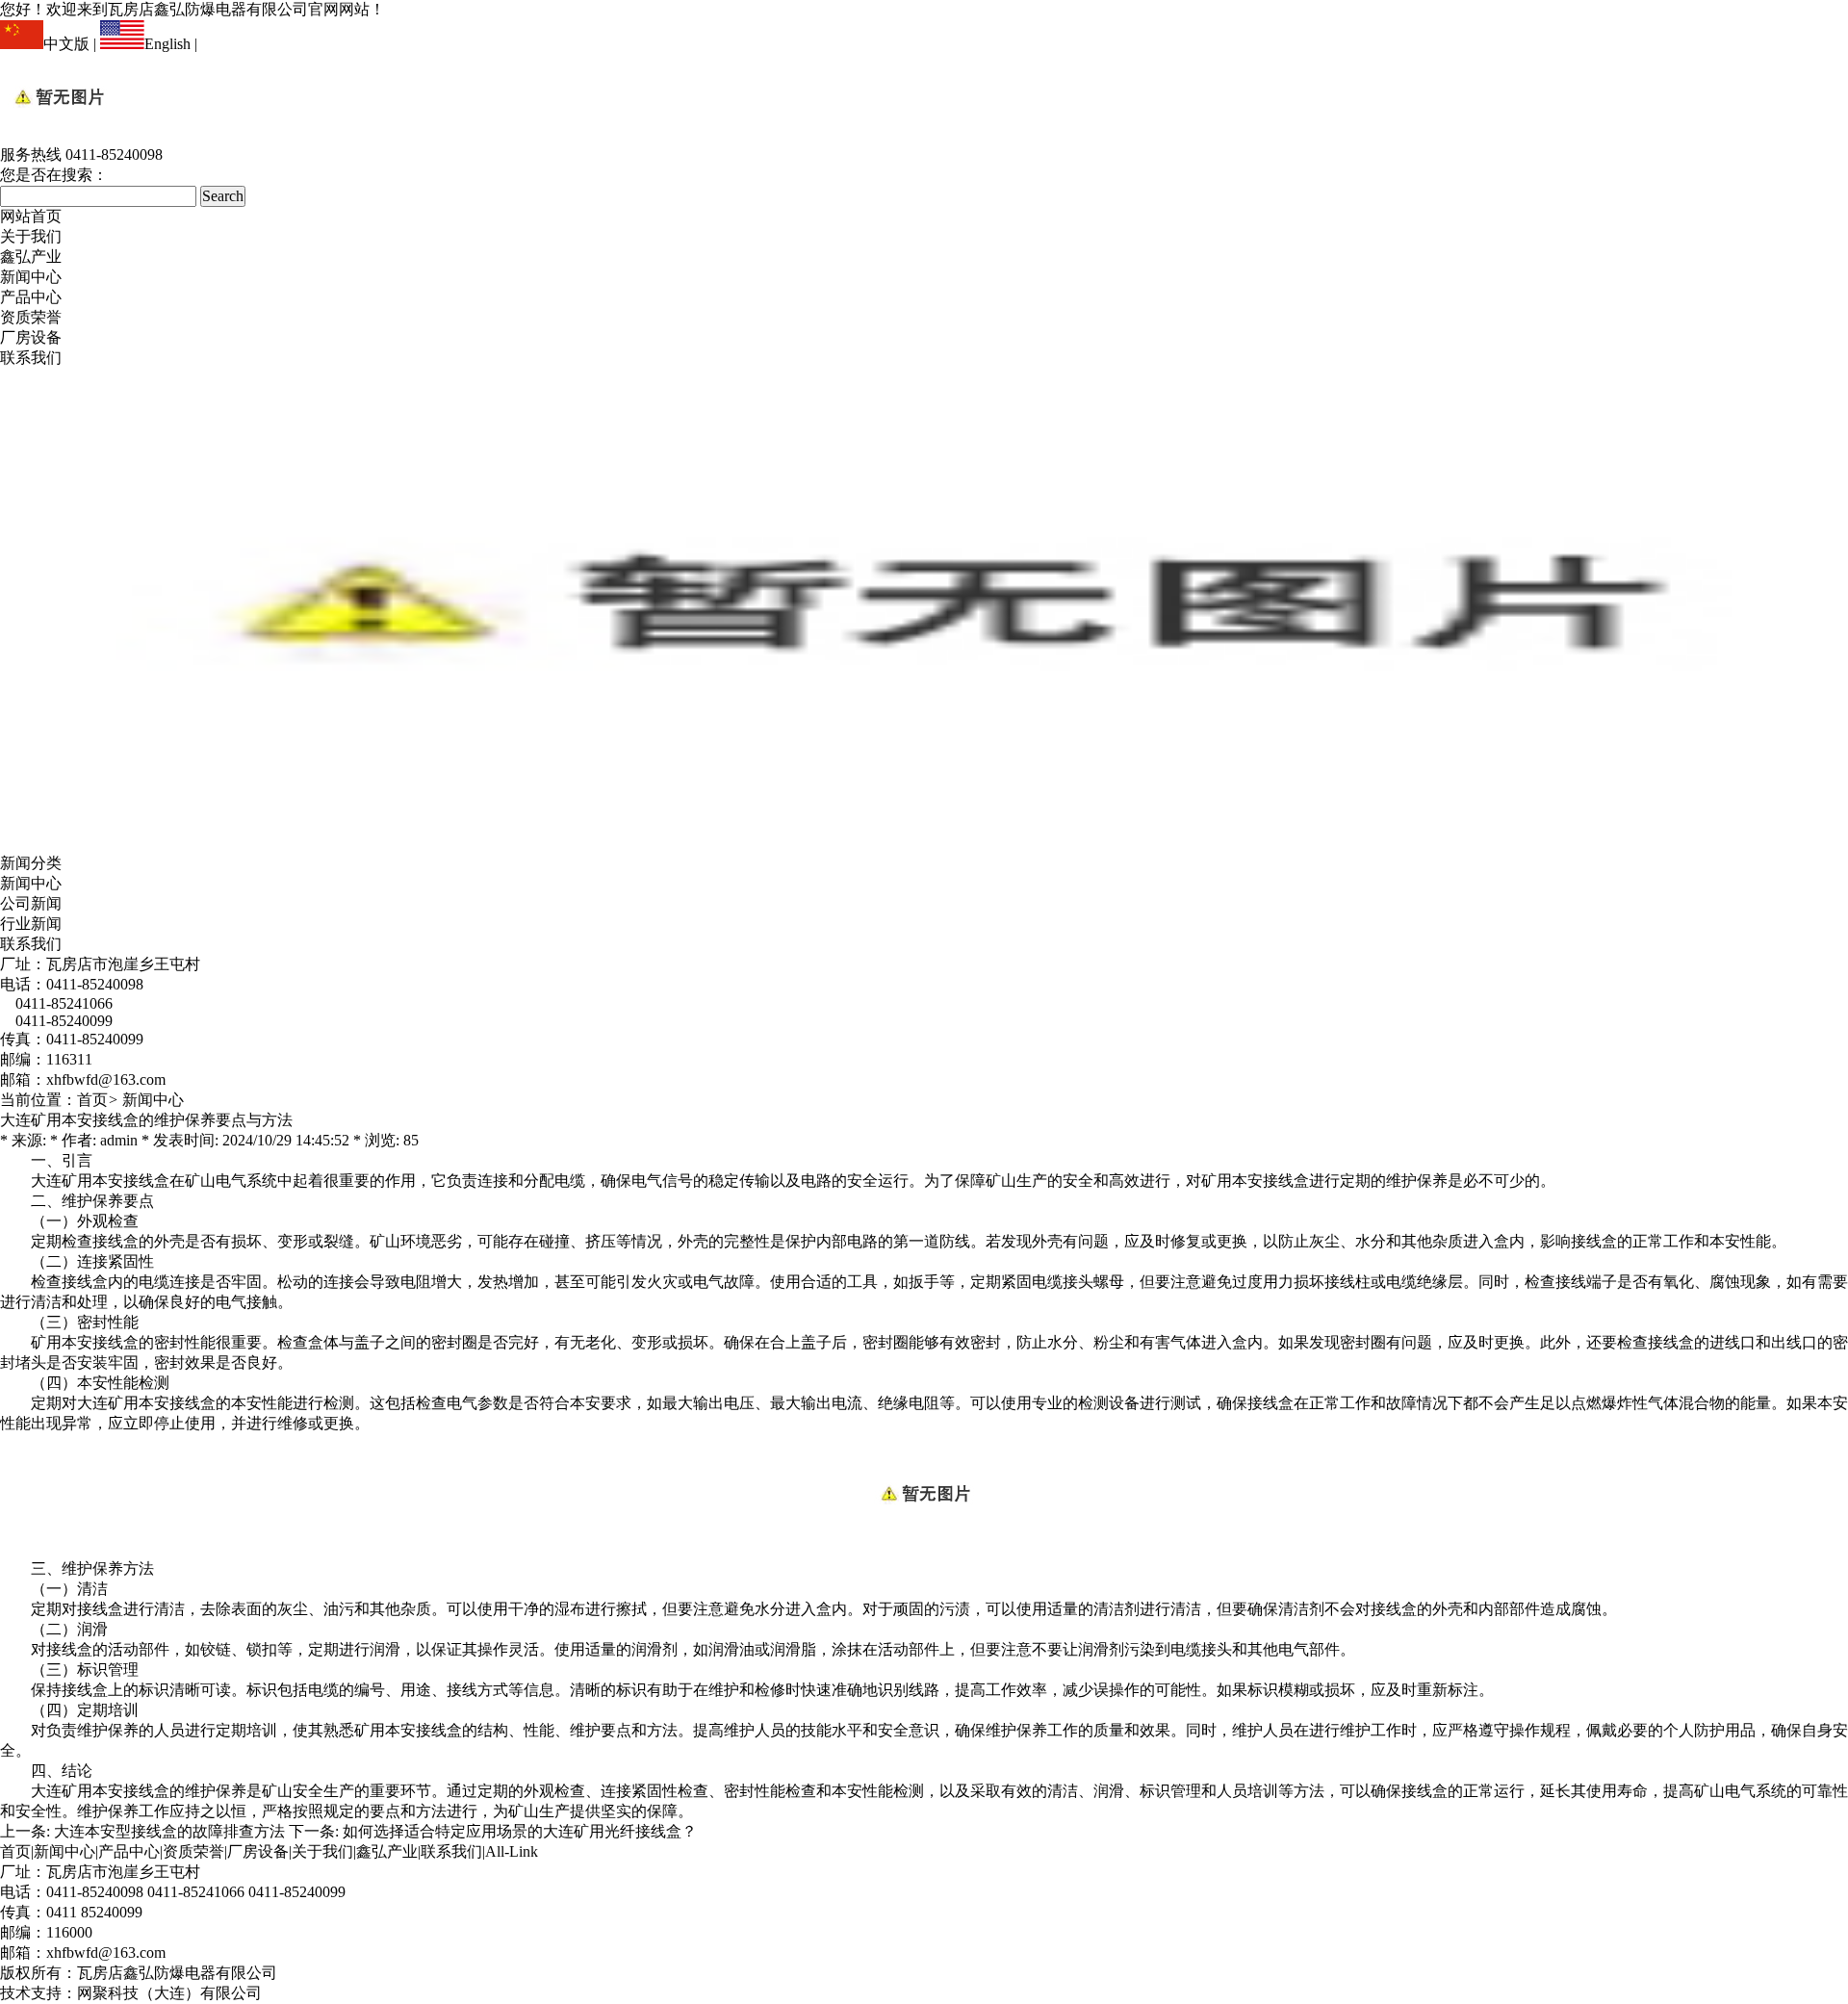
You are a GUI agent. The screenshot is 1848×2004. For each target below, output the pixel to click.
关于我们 (31, 236)
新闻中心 (31, 277)
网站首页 (31, 216)
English (167, 44)
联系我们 (31, 358)
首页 (92, 1100)
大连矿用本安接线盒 (100, 1181)
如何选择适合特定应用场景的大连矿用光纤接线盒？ (520, 1831)
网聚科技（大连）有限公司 (169, 1993)
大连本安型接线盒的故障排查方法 (169, 1831)
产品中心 (31, 297)
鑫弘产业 (31, 257)
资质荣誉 (31, 317)
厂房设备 (31, 337)
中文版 (66, 44)
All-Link (512, 1851)
